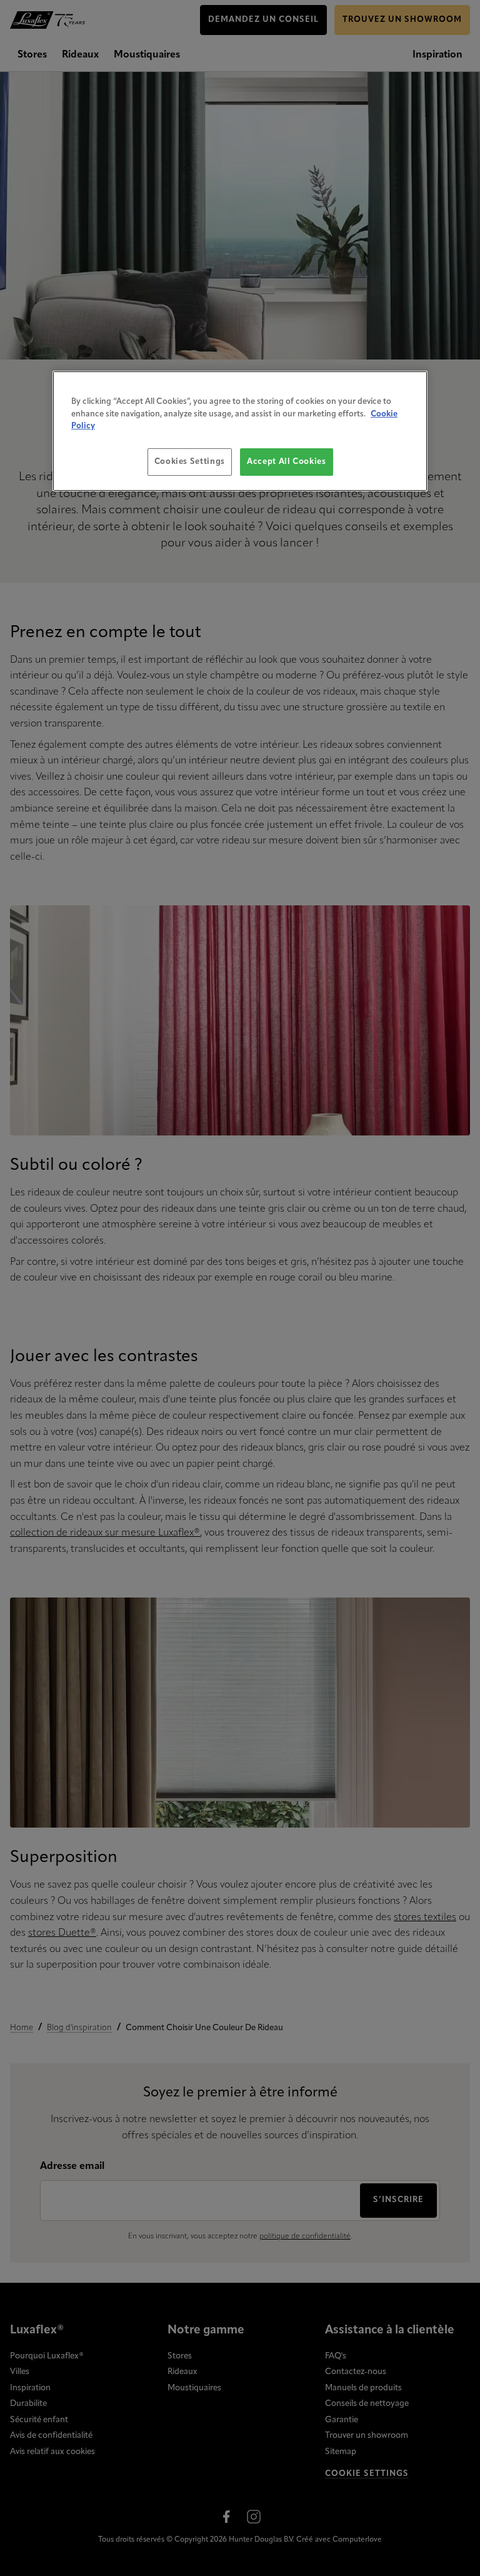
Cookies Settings (190, 461)
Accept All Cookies (287, 461)
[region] (240, 431)
